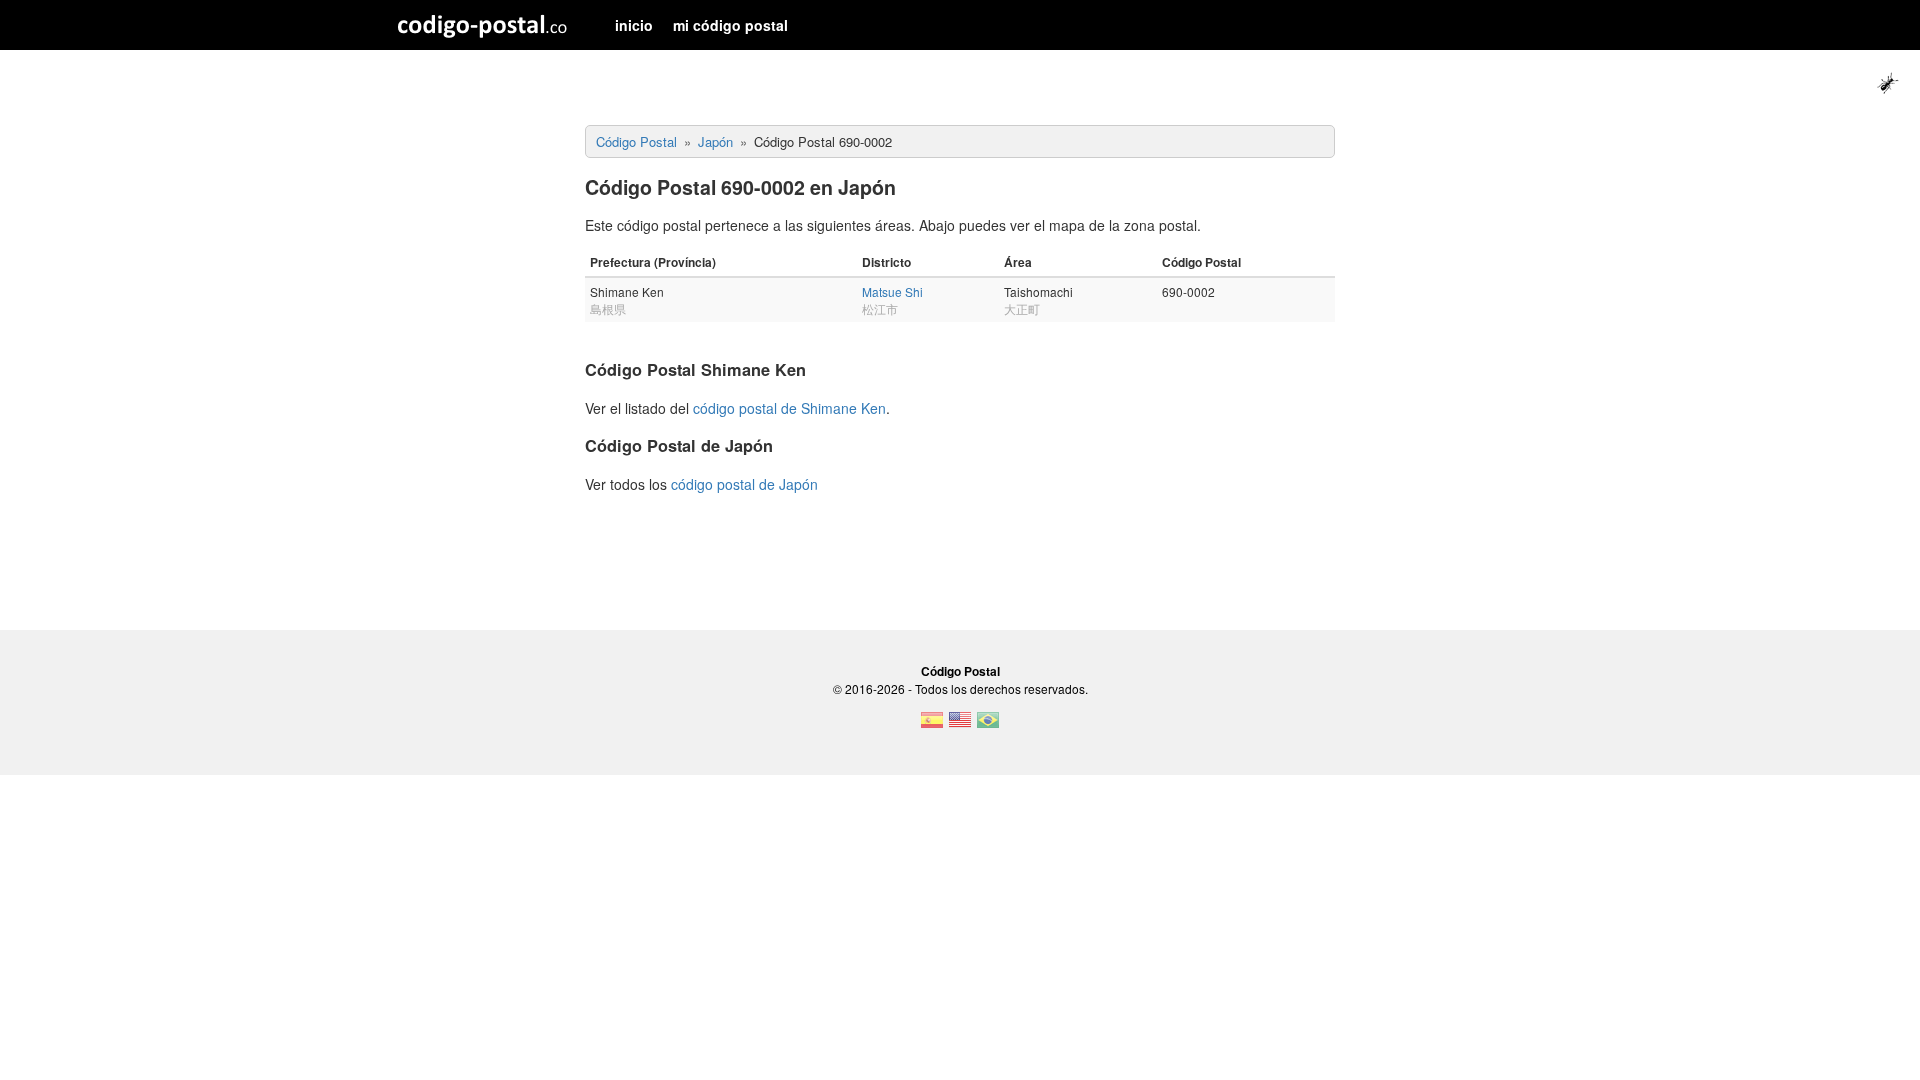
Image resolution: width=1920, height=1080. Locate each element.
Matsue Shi (892, 291)
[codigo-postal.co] (482, 25)
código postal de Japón (744, 484)
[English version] (960, 726)
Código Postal (960, 671)
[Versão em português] (988, 726)
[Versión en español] (932, 726)
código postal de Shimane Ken (789, 408)
